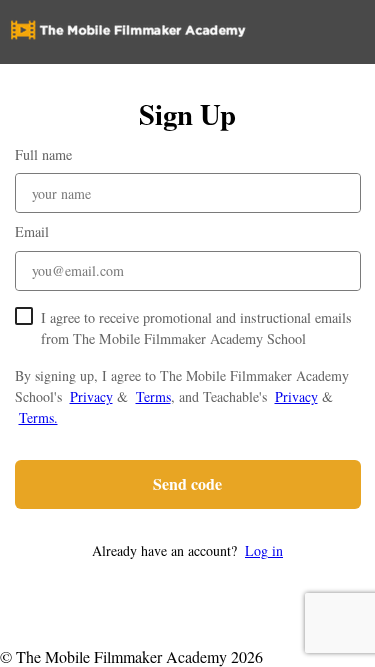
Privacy (91, 396)
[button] (188, 550)
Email (32, 231)
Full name (43, 154)
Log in (264, 550)
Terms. (38, 417)
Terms (153, 396)
